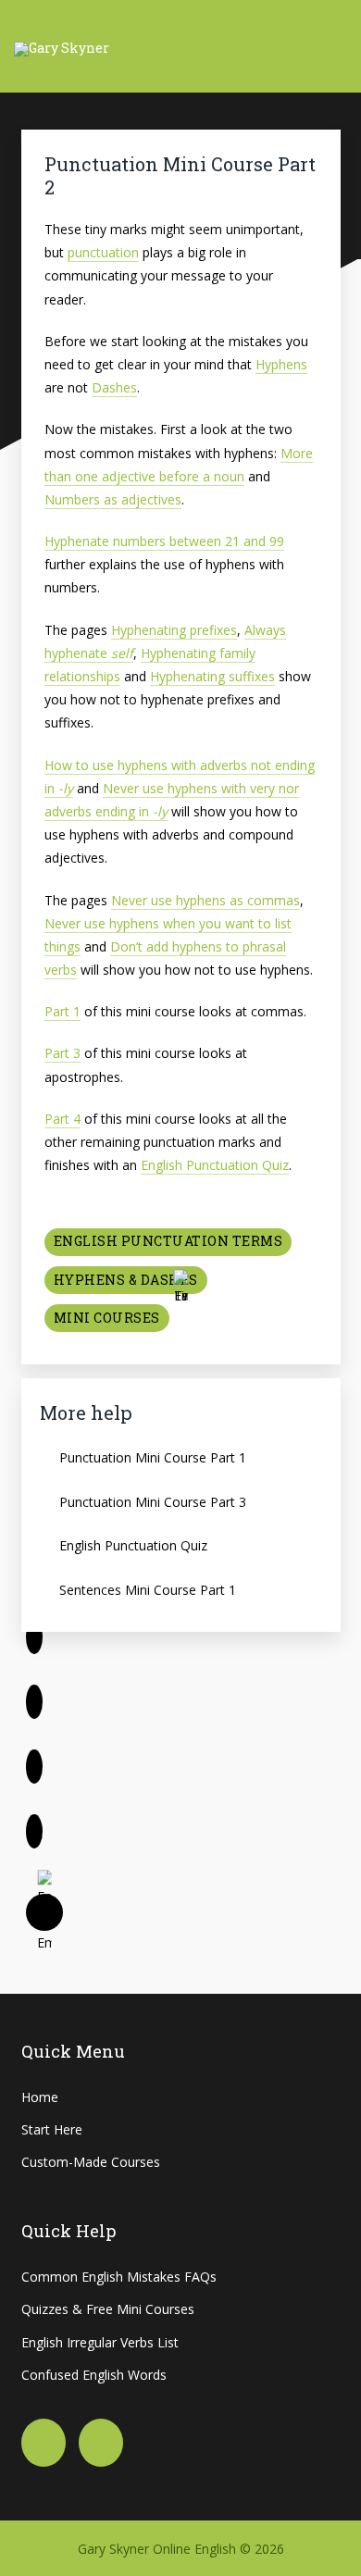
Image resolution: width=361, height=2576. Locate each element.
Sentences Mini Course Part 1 (148, 1590)
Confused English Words (94, 2375)
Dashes (114, 387)
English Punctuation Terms (168, 1241)
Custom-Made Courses (91, 2162)
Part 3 (62, 1053)
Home (40, 2097)
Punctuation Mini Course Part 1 (153, 1457)
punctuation (103, 252)
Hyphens (281, 364)
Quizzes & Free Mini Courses (108, 2309)
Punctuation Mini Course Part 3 (153, 1502)
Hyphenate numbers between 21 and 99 (164, 541)
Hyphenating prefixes (174, 630)
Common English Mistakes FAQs (119, 2277)
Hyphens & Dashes (126, 1280)
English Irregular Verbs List (100, 2342)
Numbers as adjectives (113, 499)
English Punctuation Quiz (215, 1165)
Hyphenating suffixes (212, 676)
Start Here (52, 2129)
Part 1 (62, 1011)
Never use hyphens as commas (205, 900)
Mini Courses (107, 1318)
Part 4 (62, 1119)
